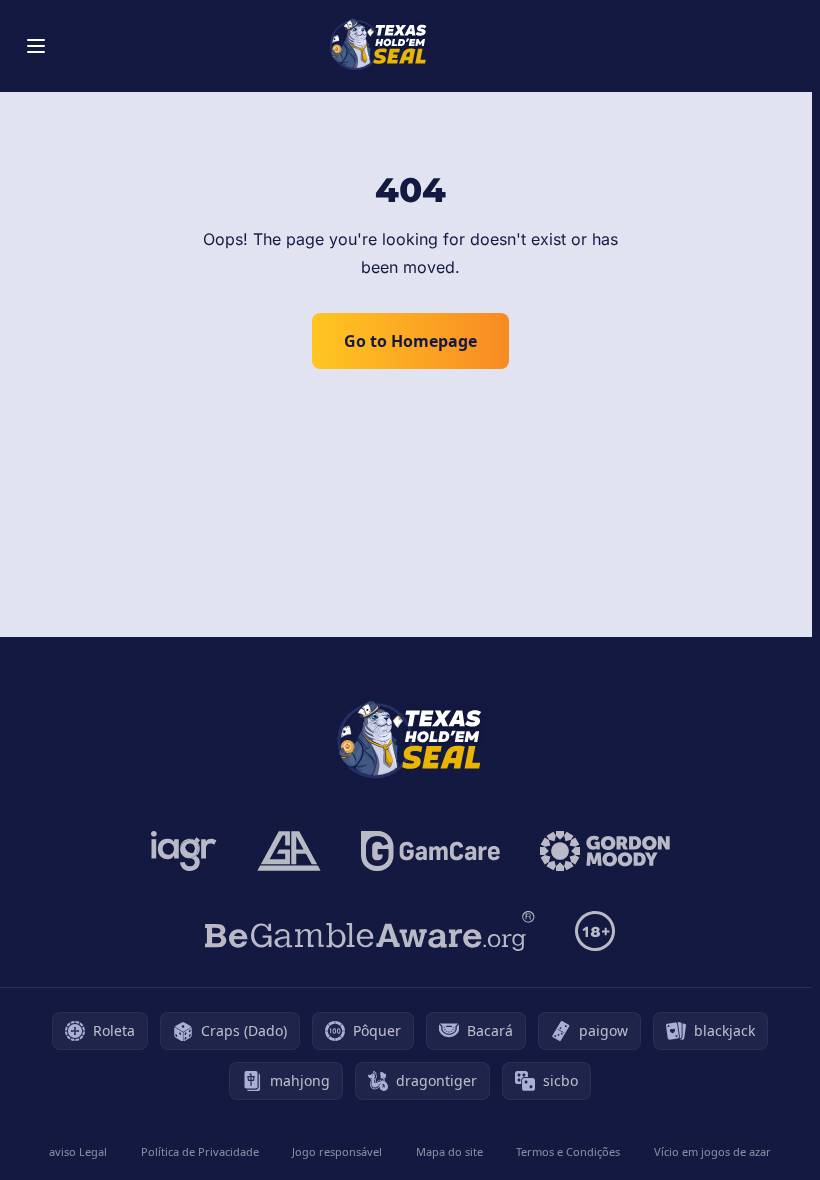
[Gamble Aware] (370, 931)
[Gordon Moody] (605, 851)
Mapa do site (449, 1151)
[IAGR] (184, 851)
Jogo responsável (337, 1151)
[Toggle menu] (36, 46)
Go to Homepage (410, 341)
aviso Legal (78, 1151)
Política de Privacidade (200, 1151)
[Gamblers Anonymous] (289, 851)
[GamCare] (430, 851)
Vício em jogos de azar (712, 1151)
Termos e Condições (568, 1151)
